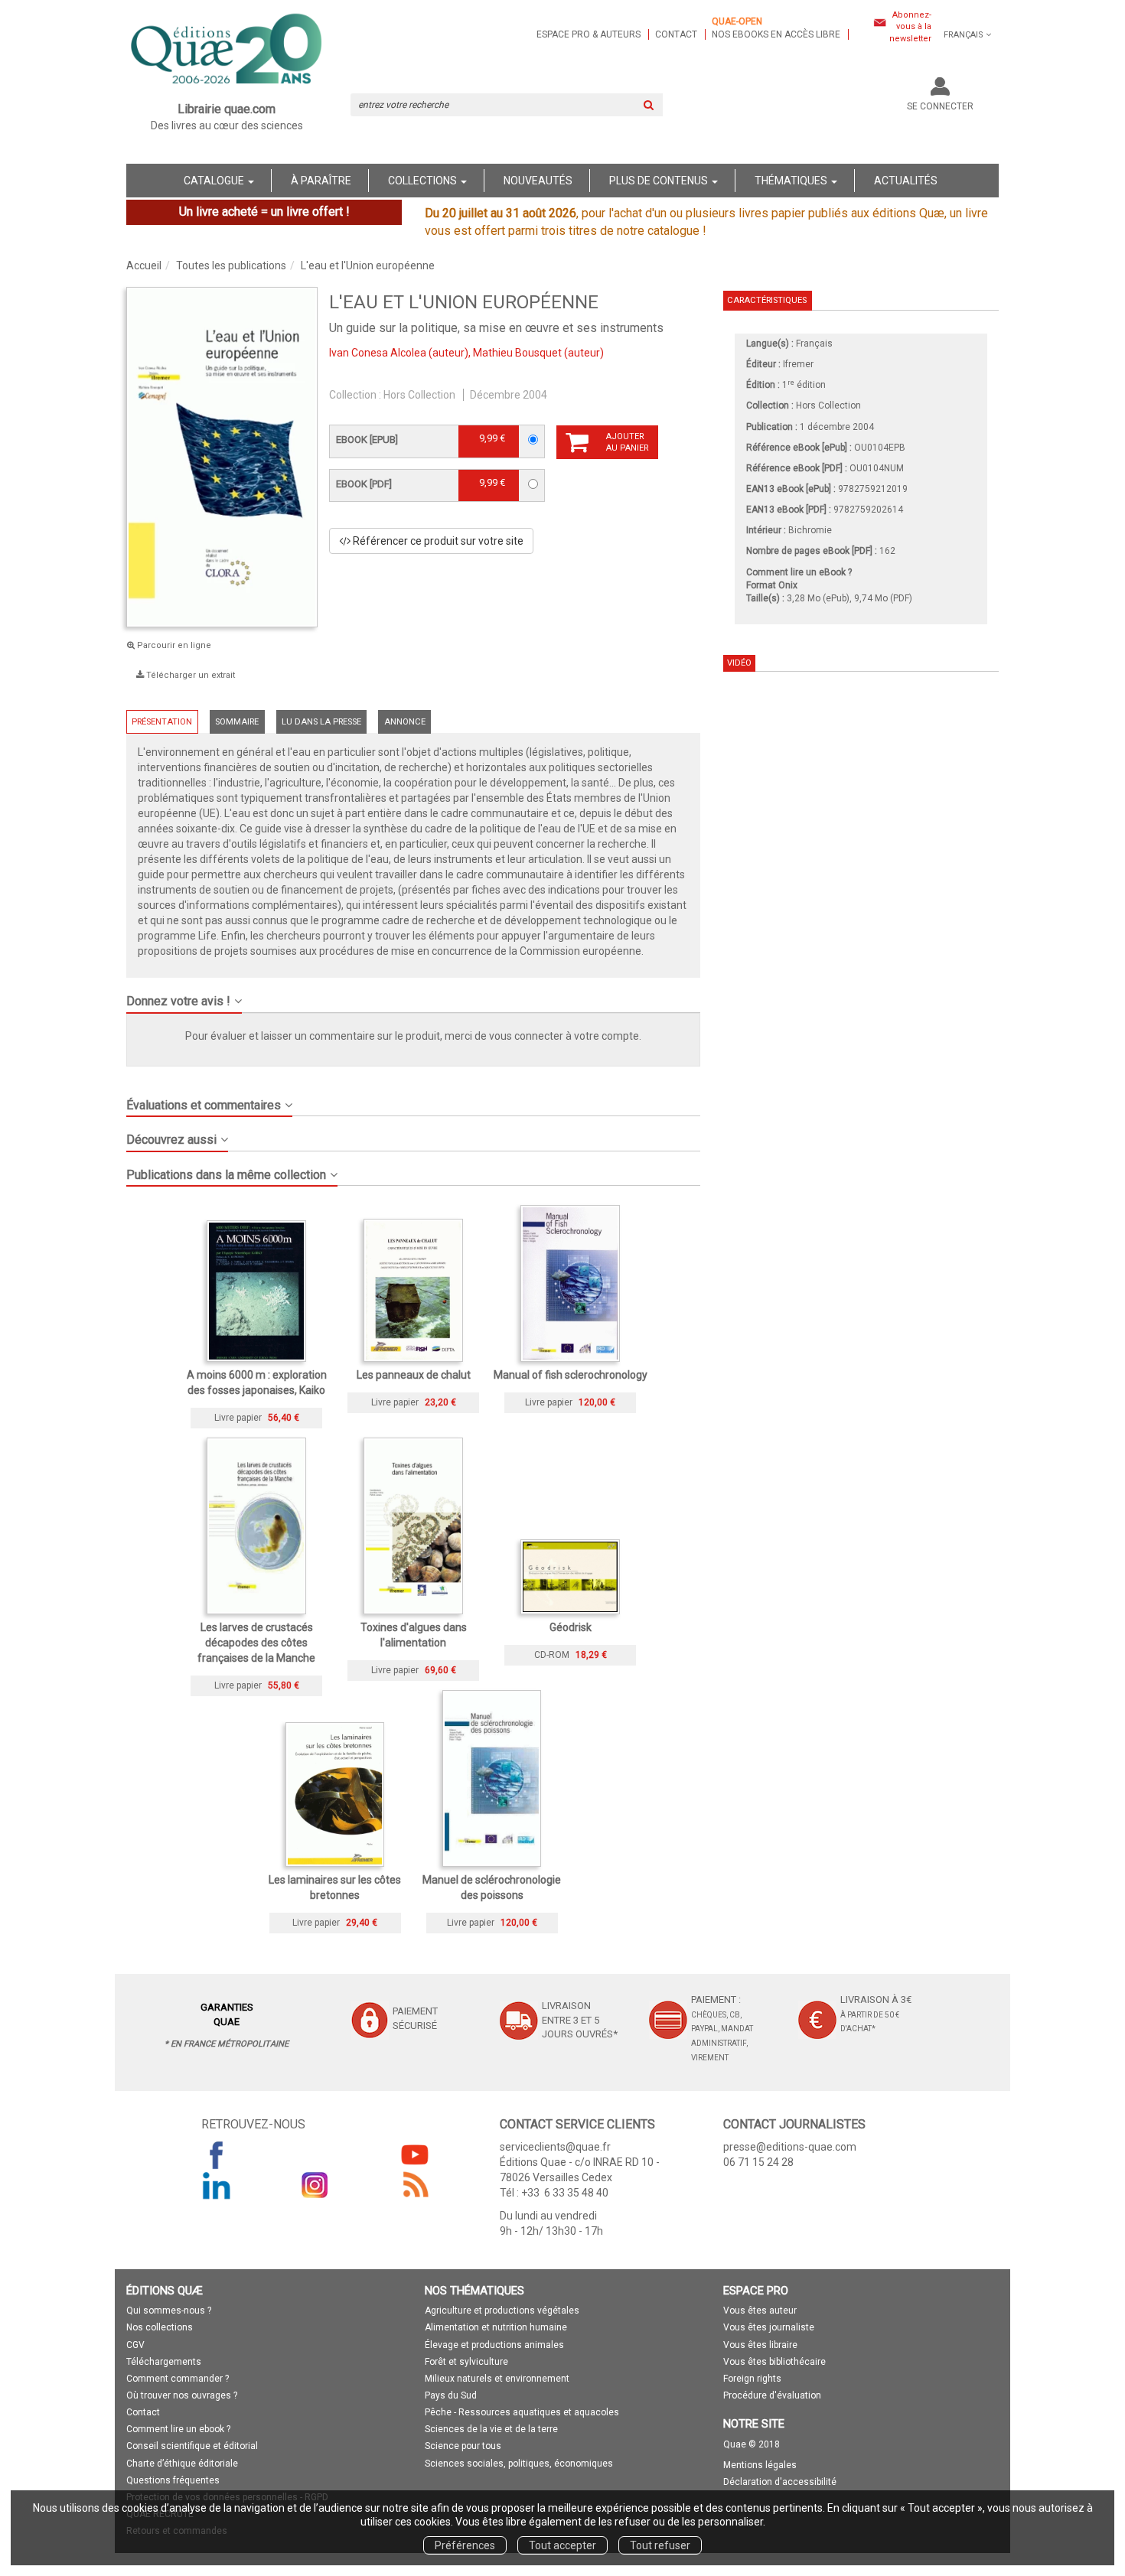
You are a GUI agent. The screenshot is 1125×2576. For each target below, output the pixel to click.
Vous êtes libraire (760, 2345)
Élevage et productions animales (494, 2345)
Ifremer (798, 364)
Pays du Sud (451, 2395)
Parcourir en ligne (173, 645)
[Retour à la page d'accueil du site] (227, 50)
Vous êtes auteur (760, 2311)
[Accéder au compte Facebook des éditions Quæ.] (217, 2154)
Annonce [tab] (405, 722)
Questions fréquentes (173, 2480)
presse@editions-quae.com (790, 2147)
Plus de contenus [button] (660, 181)
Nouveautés (538, 181)
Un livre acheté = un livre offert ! (264, 212)
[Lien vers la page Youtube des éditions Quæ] (415, 2154)
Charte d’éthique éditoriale (182, 2464)
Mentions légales (760, 2465)
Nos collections (160, 2327)
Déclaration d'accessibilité (780, 2482)
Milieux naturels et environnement (497, 2379)
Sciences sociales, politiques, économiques (519, 2464)
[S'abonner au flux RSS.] (415, 2185)
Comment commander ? (178, 2379)
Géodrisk (571, 1627)
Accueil (144, 265)
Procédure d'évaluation (772, 2395)
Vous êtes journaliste (769, 2327)
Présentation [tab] (162, 722)
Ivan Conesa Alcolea (378, 353)
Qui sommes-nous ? (169, 2311)
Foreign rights (752, 2379)
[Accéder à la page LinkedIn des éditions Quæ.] (217, 2185)
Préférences (465, 2545)
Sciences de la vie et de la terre (491, 2429)
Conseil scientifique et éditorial (192, 2446)
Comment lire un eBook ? (799, 572)
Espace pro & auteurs (589, 34)
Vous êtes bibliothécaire (774, 2362)
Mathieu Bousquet (517, 353)
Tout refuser (660, 2545)
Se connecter (940, 106)
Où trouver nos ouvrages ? (182, 2395)
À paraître (321, 181)
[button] (413, 995)
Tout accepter (562, 2545)
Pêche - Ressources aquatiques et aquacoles (522, 2412)
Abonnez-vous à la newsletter (910, 27)
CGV (135, 2345)
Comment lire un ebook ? (178, 2429)
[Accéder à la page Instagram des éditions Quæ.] (315, 2185)
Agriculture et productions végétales (502, 2311)
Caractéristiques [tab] (767, 300)
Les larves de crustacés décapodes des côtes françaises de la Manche (256, 1643)
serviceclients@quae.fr (555, 2147)
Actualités (906, 181)
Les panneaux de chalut (414, 1375)
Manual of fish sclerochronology (571, 1375)
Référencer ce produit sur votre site (437, 541)
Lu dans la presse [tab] (321, 722)
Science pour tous (463, 2446)
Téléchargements (164, 2362)
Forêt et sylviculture (466, 2362)
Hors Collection (419, 395)
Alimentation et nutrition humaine (496, 2327)
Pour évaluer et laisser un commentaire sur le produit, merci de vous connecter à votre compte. (413, 1036)
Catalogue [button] (215, 181)
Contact (676, 34)
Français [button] (964, 35)
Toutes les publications (231, 265)
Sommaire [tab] (237, 722)
